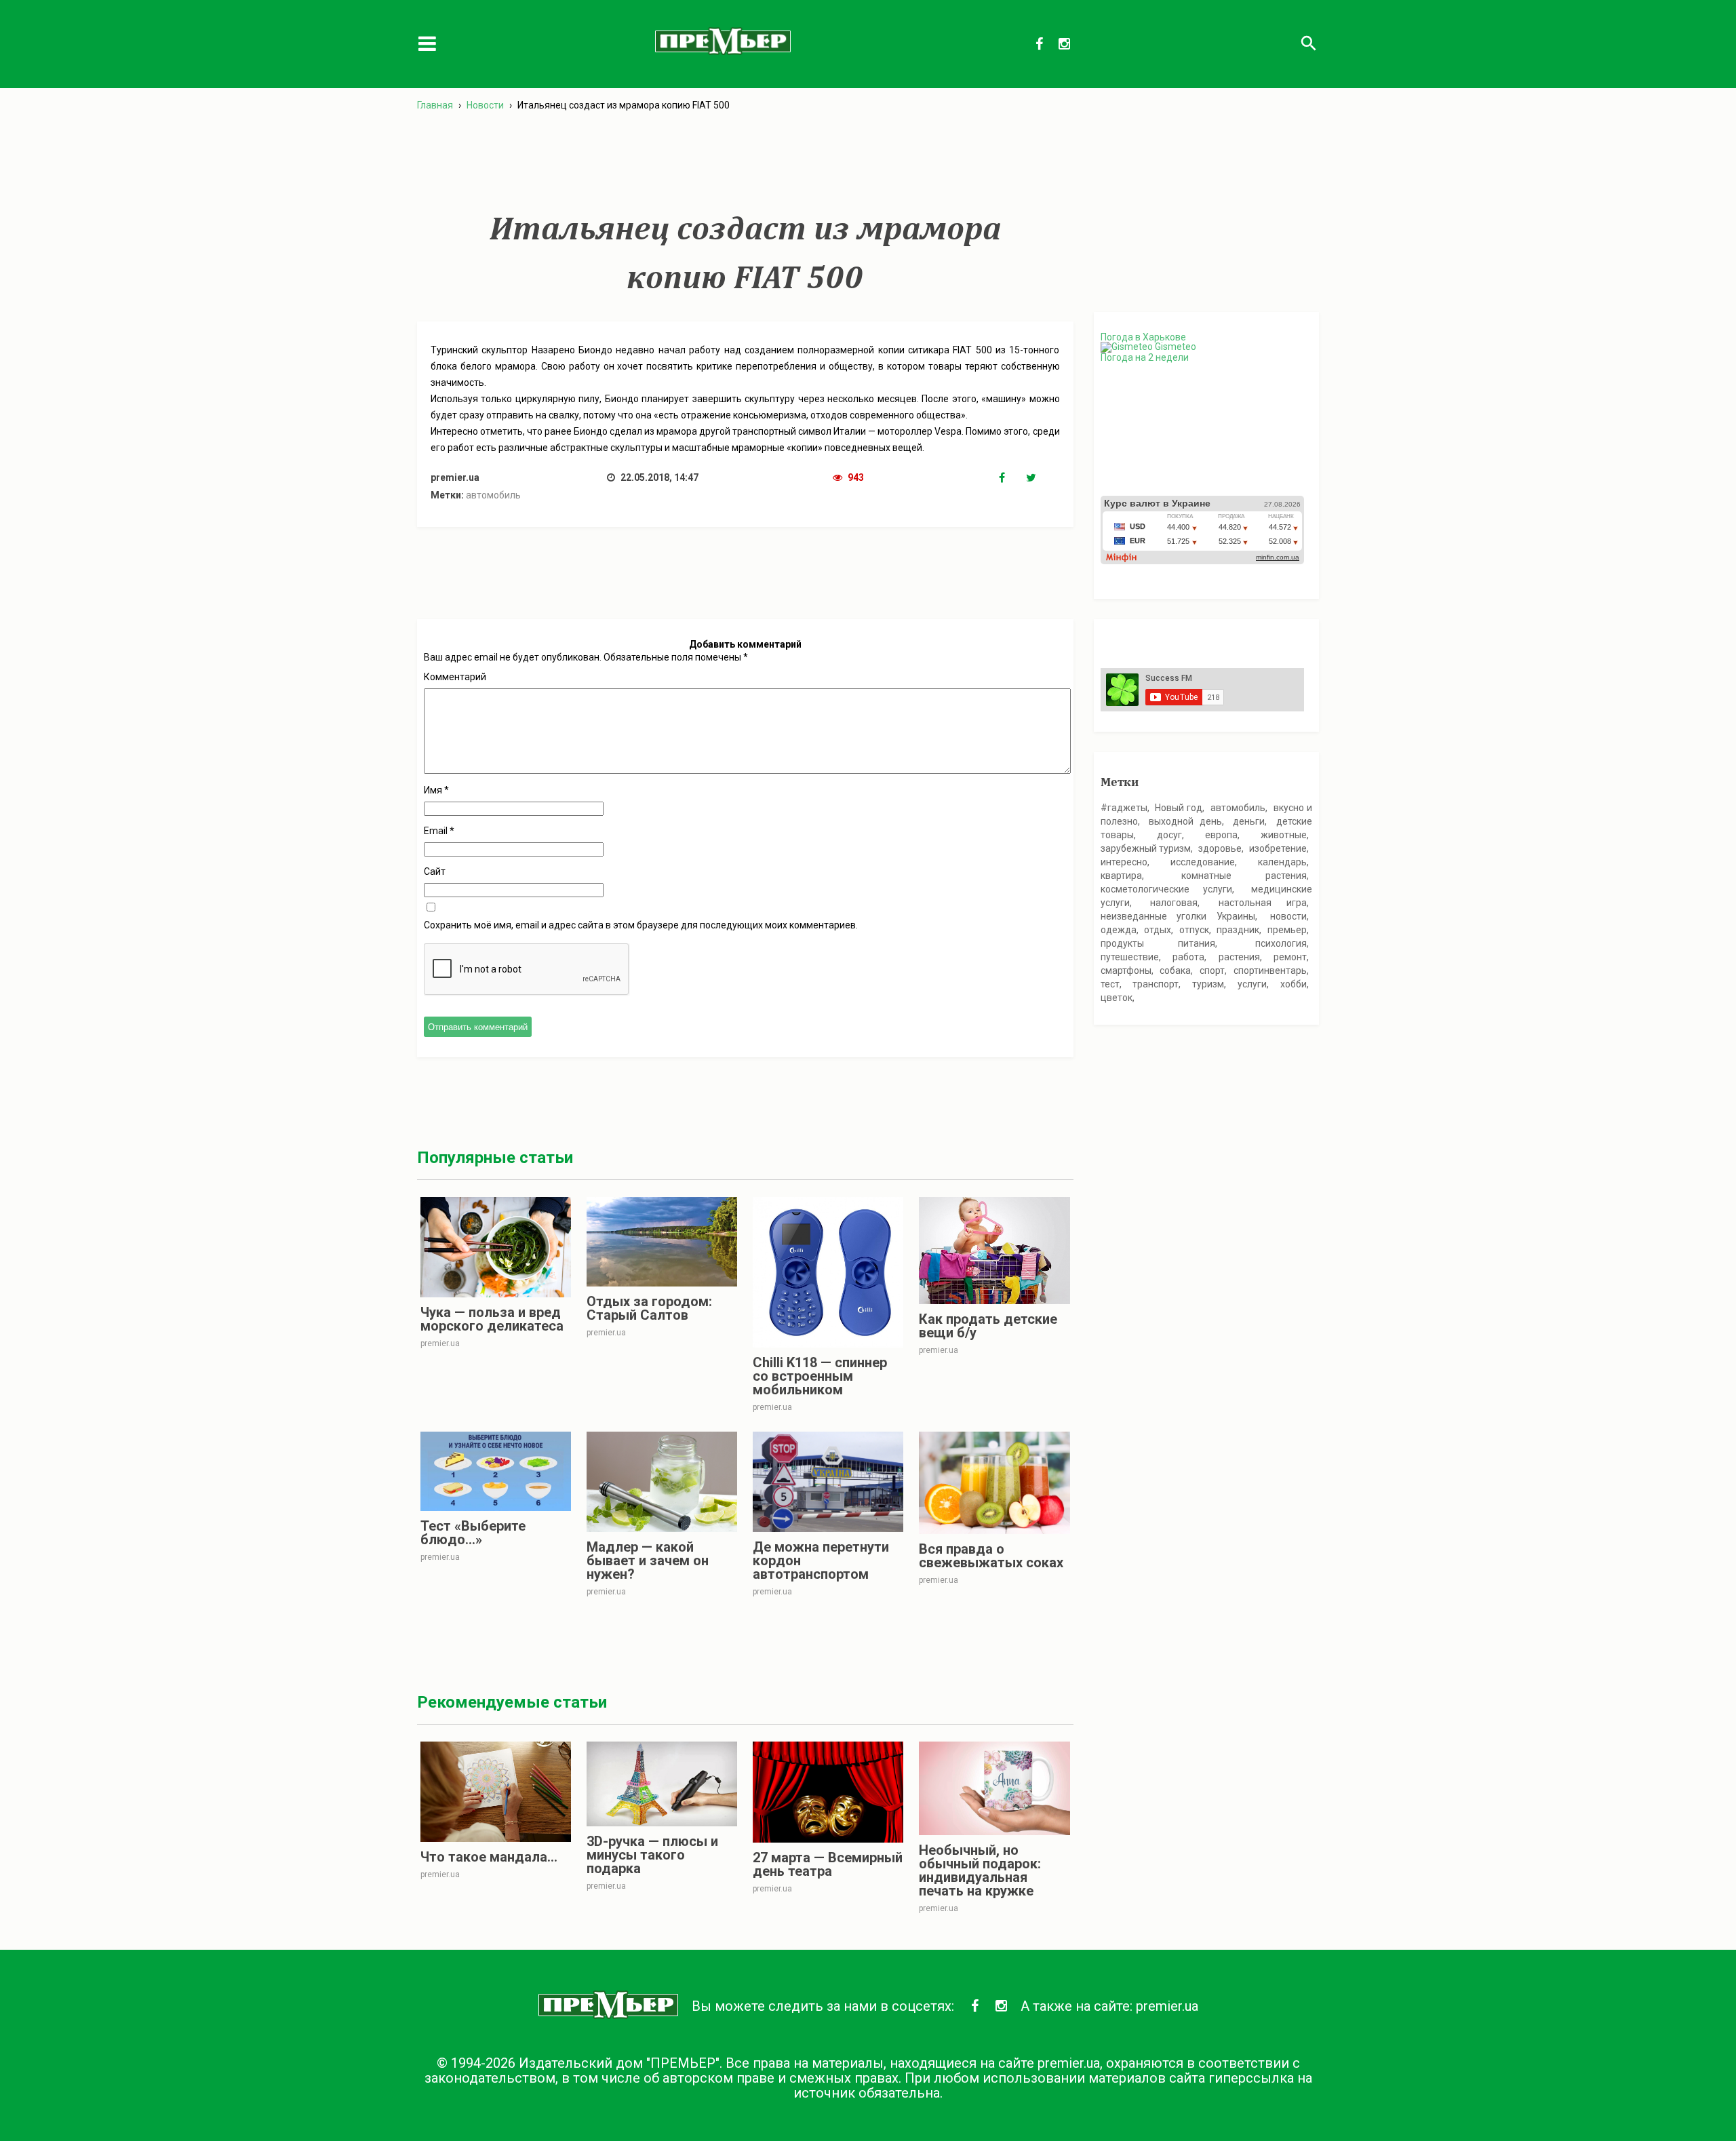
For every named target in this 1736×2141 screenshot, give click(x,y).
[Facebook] (1012, 478)
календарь (1282, 862)
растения (1239, 957)
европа (1221, 835)
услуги (1252, 984)
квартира (1121, 876)
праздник (1238, 930)
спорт (1212, 970)
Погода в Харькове (1143, 337)
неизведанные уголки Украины (1178, 916)
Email (439, 831)
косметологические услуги (1166, 889)
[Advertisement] (745, 162)
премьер (1287, 930)
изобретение (1278, 848)
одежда (1119, 930)
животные (1284, 835)
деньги (1249, 821)
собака (1175, 970)
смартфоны (1126, 970)
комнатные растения (1244, 876)
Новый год (1179, 808)
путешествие (1130, 957)
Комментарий (455, 677)
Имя (436, 790)
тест (1110, 984)
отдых (1158, 930)
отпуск (1194, 930)
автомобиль (493, 495)
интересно (1124, 862)
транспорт (1156, 984)
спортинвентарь (1270, 970)
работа (1188, 957)
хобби (1294, 984)
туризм (1208, 984)
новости (1288, 916)
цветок (1117, 998)
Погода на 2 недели (1145, 357)
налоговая (1174, 903)
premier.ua (1167, 2006)
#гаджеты (1124, 808)
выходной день (1185, 821)
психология (1281, 943)
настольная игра (1263, 903)
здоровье (1220, 848)
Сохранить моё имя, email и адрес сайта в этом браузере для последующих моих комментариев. (641, 925)
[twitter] (1040, 478)
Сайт (435, 871)
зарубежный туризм (1146, 848)
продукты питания (1158, 943)
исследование (1203, 862)
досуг (1169, 835)
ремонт (1290, 957)
